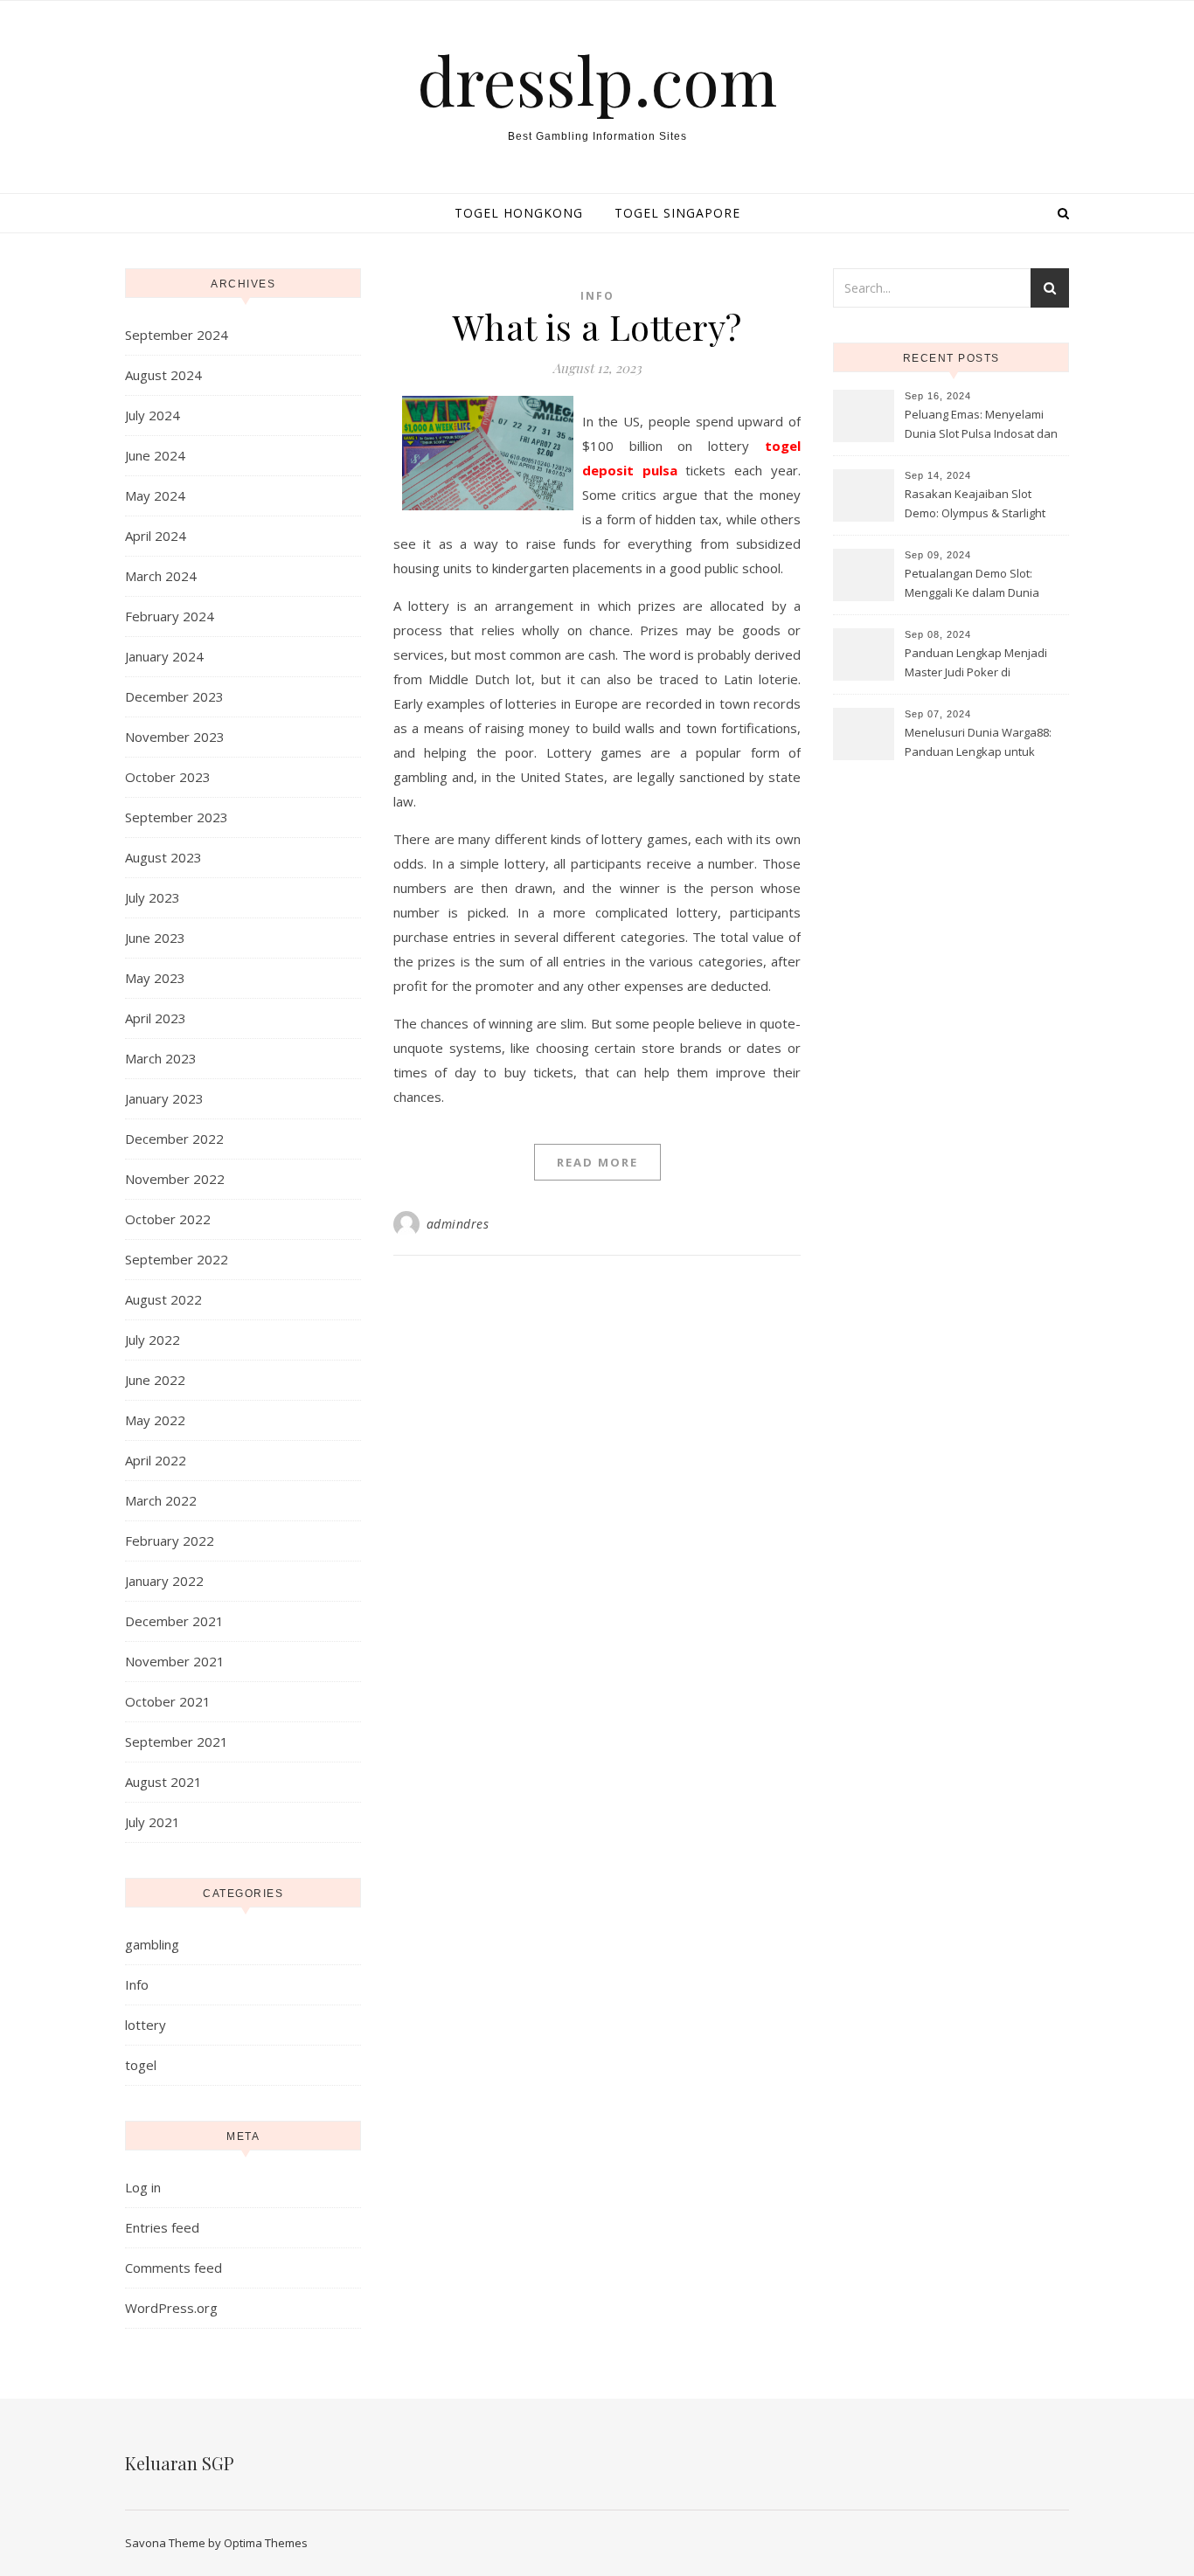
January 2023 (164, 1098)
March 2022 (161, 1500)
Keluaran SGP (180, 2463)
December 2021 (174, 1621)
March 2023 (161, 1058)
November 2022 (175, 1179)
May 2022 (155, 1420)
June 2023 (155, 938)
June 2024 (155, 455)
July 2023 (153, 897)
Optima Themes (266, 2543)
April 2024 (156, 536)
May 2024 (155, 495)
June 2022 (155, 1380)
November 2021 (175, 1661)
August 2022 (163, 1299)
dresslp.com (597, 80)
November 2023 (175, 737)
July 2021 (153, 1822)
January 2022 (164, 1581)
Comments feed (174, 2268)
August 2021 (163, 1782)
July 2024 (153, 415)
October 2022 (168, 1219)
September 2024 (177, 335)
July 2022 (153, 1340)
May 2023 (155, 978)
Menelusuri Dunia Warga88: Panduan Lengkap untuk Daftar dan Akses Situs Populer (978, 744)
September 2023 (177, 817)
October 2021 (168, 1701)
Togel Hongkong (519, 213)
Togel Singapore (677, 213)
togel (141, 2065)
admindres (458, 1224)
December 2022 (174, 1139)
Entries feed (162, 2227)
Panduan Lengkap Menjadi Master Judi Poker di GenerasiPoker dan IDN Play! (982, 664)
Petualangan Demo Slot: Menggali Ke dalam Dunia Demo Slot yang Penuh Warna (984, 585)
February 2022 (170, 1541)
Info (137, 1984)
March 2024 (161, 576)
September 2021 (177, 1742)
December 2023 (174, 696)
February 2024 (170, 616)
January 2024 (164, 656)
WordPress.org (171, 2308)
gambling (152, 1944)
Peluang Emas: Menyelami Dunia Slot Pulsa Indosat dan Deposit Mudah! (981, 426)
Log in (143, 2187)
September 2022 (177, 1259)
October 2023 (168, 777)
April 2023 (156, 1018)
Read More (597, 1162)
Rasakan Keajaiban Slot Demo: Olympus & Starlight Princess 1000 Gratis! (975, 505)
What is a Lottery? (597, 326)
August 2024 (163, 375)
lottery (146, 2025)
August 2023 (163, 857)
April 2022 (156, 1460)
